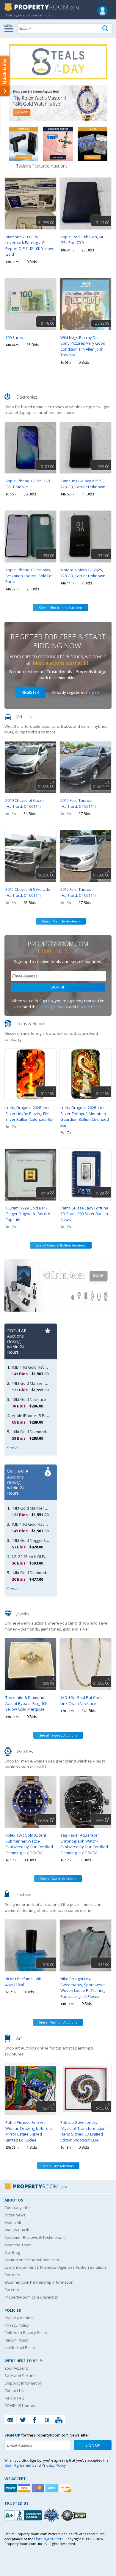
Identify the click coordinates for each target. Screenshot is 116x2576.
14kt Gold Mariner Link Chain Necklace (46, 1383)
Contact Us (14, 2391)
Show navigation (10, 28)
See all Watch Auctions (58, 1879)
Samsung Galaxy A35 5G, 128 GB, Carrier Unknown (83, 484)
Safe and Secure (20, 2376)
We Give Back (17, 2230)
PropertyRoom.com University (31, 2297)
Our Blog (12, 2252)
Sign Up (58, 987)
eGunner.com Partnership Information (39, 2282)
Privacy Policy (89, 1007)
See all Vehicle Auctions (61, 921)
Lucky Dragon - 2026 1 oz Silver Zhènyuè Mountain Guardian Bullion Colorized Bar (85, 1116)
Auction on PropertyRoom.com (32, 2260)
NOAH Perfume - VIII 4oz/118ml (23, 1982)
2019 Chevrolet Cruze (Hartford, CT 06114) (25, 803)
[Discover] (66, 2488)
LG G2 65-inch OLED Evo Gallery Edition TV (49, 1556)
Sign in (94, 692)
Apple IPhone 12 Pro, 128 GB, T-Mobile (28, 484)
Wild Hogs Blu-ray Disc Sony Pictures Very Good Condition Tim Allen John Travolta (83, 346)
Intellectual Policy (20, 2348)
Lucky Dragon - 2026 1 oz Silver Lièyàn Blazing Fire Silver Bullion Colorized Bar (30, 1113)
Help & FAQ (14, 2398)
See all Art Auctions (58, 2166)
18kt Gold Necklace (29, 1399)
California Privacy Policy (26, 2333)
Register (30, 692)
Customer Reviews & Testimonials (35, 2237)
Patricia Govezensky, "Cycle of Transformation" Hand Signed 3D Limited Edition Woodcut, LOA (84, 2131)
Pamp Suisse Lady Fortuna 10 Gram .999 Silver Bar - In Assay (84, 1214)
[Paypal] (11, 2488)
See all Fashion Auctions (58, 2022)
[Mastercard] (39, 2488)
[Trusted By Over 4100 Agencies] (52, 2515)
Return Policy (16, 2340)
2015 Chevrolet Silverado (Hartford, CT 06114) (28, 892)
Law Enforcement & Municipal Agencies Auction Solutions (56, 2267)
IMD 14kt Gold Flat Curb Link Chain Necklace (81, 1700)
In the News (15, 2215)
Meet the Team (18, 2245)
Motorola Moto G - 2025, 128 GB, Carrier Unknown (83, 573)
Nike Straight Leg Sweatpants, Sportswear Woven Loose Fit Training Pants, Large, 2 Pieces (83, 1988)
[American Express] (52, 2488)
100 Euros (14, 337)
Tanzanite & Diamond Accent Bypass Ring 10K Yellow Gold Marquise (26, 1703)
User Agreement (53, 1007)
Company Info (17, 2207)
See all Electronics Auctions (61, 608)
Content (6, 76)
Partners (12, 2275)
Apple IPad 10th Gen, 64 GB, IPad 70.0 (82, 240)
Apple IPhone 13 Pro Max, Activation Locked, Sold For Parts (29, 576)
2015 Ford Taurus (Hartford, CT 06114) (78, 803)
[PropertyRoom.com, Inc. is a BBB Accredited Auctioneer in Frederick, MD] (24, 2515)
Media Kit (13, 2222)
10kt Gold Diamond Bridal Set (38, 1432)
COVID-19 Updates (21, 2405)
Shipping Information (23, 2383)
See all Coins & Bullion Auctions (61, 1245)
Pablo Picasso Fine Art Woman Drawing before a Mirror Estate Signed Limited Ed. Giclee (29, 2131)
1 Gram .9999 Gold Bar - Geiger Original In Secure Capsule (28, 1214)
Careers (12, 2290)
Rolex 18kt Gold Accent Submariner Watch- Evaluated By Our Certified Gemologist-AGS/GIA (29, 1844)
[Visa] (25, 2488)
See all (13, 1448)
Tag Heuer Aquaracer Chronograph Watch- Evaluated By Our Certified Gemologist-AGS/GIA (84, 1844)
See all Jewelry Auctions (58, 1735)
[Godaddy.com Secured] (75, 2515)
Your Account (16, 2368)
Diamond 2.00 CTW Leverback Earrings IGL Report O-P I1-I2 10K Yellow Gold (29, 246)
